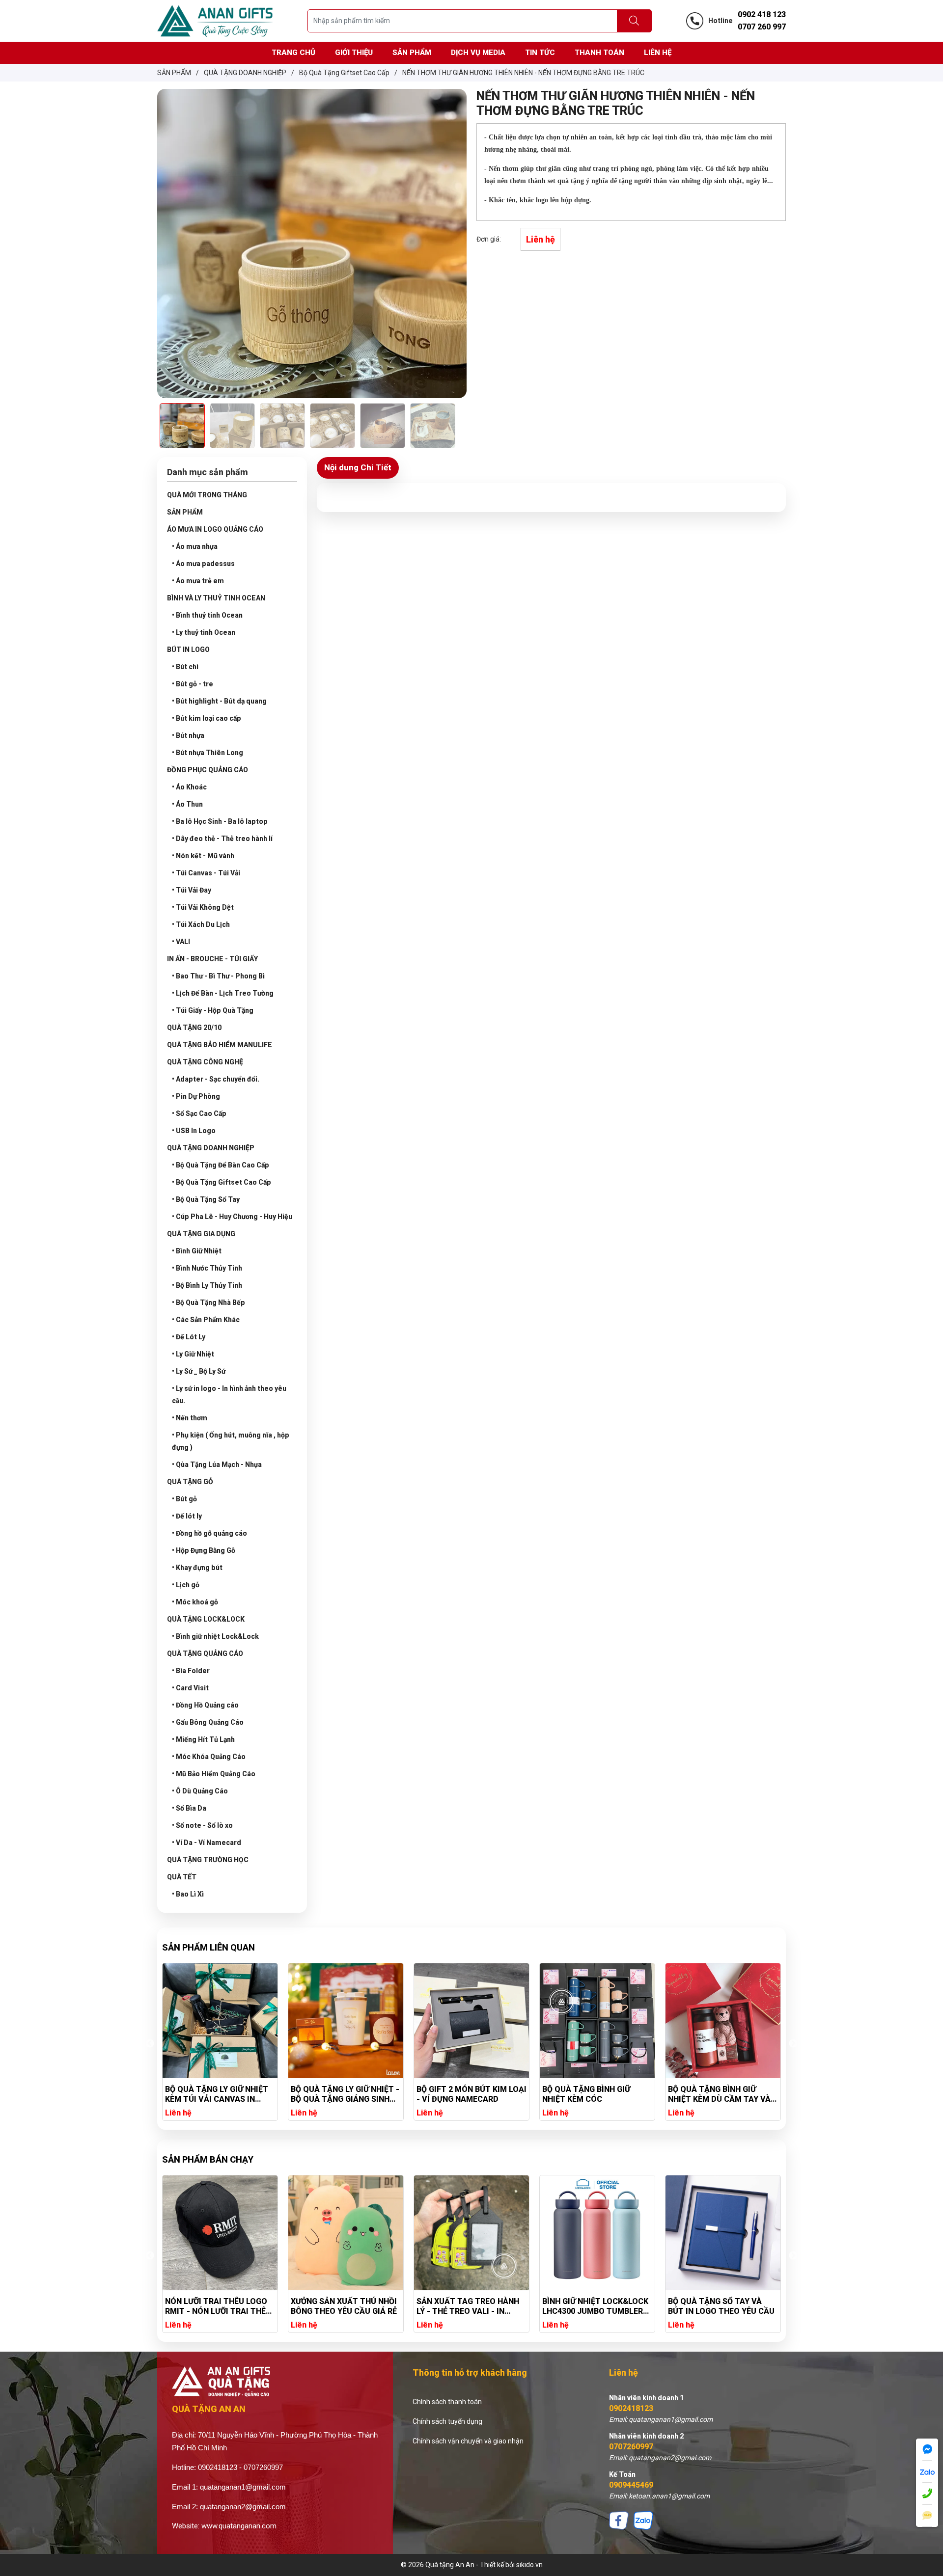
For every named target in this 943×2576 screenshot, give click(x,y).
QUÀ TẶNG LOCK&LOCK (206, 1619)
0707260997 (631, 2447)
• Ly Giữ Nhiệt (193, 1354)
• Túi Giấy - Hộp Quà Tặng (213, 1010)
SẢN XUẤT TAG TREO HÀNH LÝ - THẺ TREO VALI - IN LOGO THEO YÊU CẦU (342, 2306)
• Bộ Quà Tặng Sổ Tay (206, 1199)
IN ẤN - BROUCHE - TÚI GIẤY (212, 959)
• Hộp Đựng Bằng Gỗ (204, 1550)
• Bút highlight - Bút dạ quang (219, 701)
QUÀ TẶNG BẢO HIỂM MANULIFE (220, 1045)
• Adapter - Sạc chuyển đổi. (216, 1079)
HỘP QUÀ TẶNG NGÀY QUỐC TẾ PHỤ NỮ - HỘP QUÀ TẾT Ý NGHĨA (721, 2094)
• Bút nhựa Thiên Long (208, 753)
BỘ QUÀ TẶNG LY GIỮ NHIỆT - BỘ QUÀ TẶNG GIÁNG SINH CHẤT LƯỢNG (219, 2094)
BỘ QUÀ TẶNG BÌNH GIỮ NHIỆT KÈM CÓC (460, 2094)
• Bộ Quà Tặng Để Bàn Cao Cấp (221, 1165)
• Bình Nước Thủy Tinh (207, 1268)
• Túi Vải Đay (192, 890)
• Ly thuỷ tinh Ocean (204, 632)
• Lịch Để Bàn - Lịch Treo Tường (223, 993)
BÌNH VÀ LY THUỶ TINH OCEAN (216, 598)
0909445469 (631, 2485)
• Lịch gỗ (186, 1585)
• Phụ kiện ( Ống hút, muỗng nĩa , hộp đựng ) (231, 1441)
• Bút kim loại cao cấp (207, 718)
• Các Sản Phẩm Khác (206, 1320)
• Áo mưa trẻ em (198, 581)
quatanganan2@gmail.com (243, 2507)
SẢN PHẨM (185, 512)
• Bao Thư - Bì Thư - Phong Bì (218, 976)
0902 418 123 (762, 14)
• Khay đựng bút (197, 1568)
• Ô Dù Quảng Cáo (200, 1791)
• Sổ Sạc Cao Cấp (199, 1113)
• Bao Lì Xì (188, 1894)
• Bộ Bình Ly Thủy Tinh (207, 1285)
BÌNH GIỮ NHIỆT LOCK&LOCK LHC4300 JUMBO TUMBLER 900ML (470, 2306)
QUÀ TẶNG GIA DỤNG (201, 1234)
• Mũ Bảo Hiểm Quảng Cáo (214, 1774)
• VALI (181, 942)
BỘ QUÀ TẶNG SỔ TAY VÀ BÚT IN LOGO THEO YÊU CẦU (596, 2306)
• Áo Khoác (189, 787)
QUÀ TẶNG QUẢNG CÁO (205, 1654)
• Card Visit (190, 1688)
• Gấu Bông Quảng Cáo (208, 1722)
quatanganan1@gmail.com (243, 2487)
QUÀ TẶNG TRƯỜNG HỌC (208, 1860)
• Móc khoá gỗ (195, 1602)
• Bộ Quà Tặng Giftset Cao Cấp (222, 1182)
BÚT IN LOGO (188, 650)
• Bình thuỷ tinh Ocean (207, 615)
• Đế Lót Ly (189, 1337)
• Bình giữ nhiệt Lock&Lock (215, 1636)
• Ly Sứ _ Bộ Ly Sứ (199, 1371)
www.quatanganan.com (239, 2526)
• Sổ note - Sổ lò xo (202, 1825)
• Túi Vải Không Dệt (203, 907)
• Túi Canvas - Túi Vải (206, 873)
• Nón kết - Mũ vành (203, 856)
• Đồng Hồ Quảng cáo (205, 1705)
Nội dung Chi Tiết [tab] (358, 467)
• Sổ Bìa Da (189, 1808)
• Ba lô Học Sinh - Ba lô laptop (220, 821)
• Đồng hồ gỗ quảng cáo (209, 1533)
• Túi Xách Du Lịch (201, 924)
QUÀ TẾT (182, 1877)
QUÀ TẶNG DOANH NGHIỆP (211, 1148)
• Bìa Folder (191, 1671)
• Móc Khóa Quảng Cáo (209, 1757)
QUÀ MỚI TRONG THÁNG (207, 495)
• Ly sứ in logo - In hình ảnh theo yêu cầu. (229, 1395)
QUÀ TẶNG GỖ (190, 1482)
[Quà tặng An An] (215, 20)
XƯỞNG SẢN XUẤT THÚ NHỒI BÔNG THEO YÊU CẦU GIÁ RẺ (218, 2306)
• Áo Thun (187, 804)
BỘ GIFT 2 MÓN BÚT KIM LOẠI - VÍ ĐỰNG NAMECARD (346, 2094)
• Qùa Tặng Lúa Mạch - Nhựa (217, 1464)
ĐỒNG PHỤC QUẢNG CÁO (208, 770)
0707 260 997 (762, 27)
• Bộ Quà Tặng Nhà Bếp (208, 1302)
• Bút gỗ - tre (193, 684)
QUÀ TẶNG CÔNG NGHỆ (205, 1062)
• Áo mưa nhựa (195, 546)
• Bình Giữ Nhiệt (197, 1251)
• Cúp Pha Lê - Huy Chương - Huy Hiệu (232, 1217)
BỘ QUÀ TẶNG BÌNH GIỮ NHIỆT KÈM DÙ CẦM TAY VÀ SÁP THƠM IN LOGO (594, 2094)
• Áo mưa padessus (203, 564)
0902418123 (631, 2408)
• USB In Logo (194, 1131)
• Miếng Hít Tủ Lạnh (203, 1739)
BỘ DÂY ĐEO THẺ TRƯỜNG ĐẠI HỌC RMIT (716, 2306)
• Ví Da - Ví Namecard (207, 1843)
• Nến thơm (190, 1418)
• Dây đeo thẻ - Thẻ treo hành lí (222, 839)
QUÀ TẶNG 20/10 (194, 1028)
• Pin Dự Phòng (196, 1096)
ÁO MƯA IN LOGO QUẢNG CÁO (215, 529)
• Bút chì (185, 667)
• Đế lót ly (187, 1516)
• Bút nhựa (188, 735)
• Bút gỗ (184, 1499)
